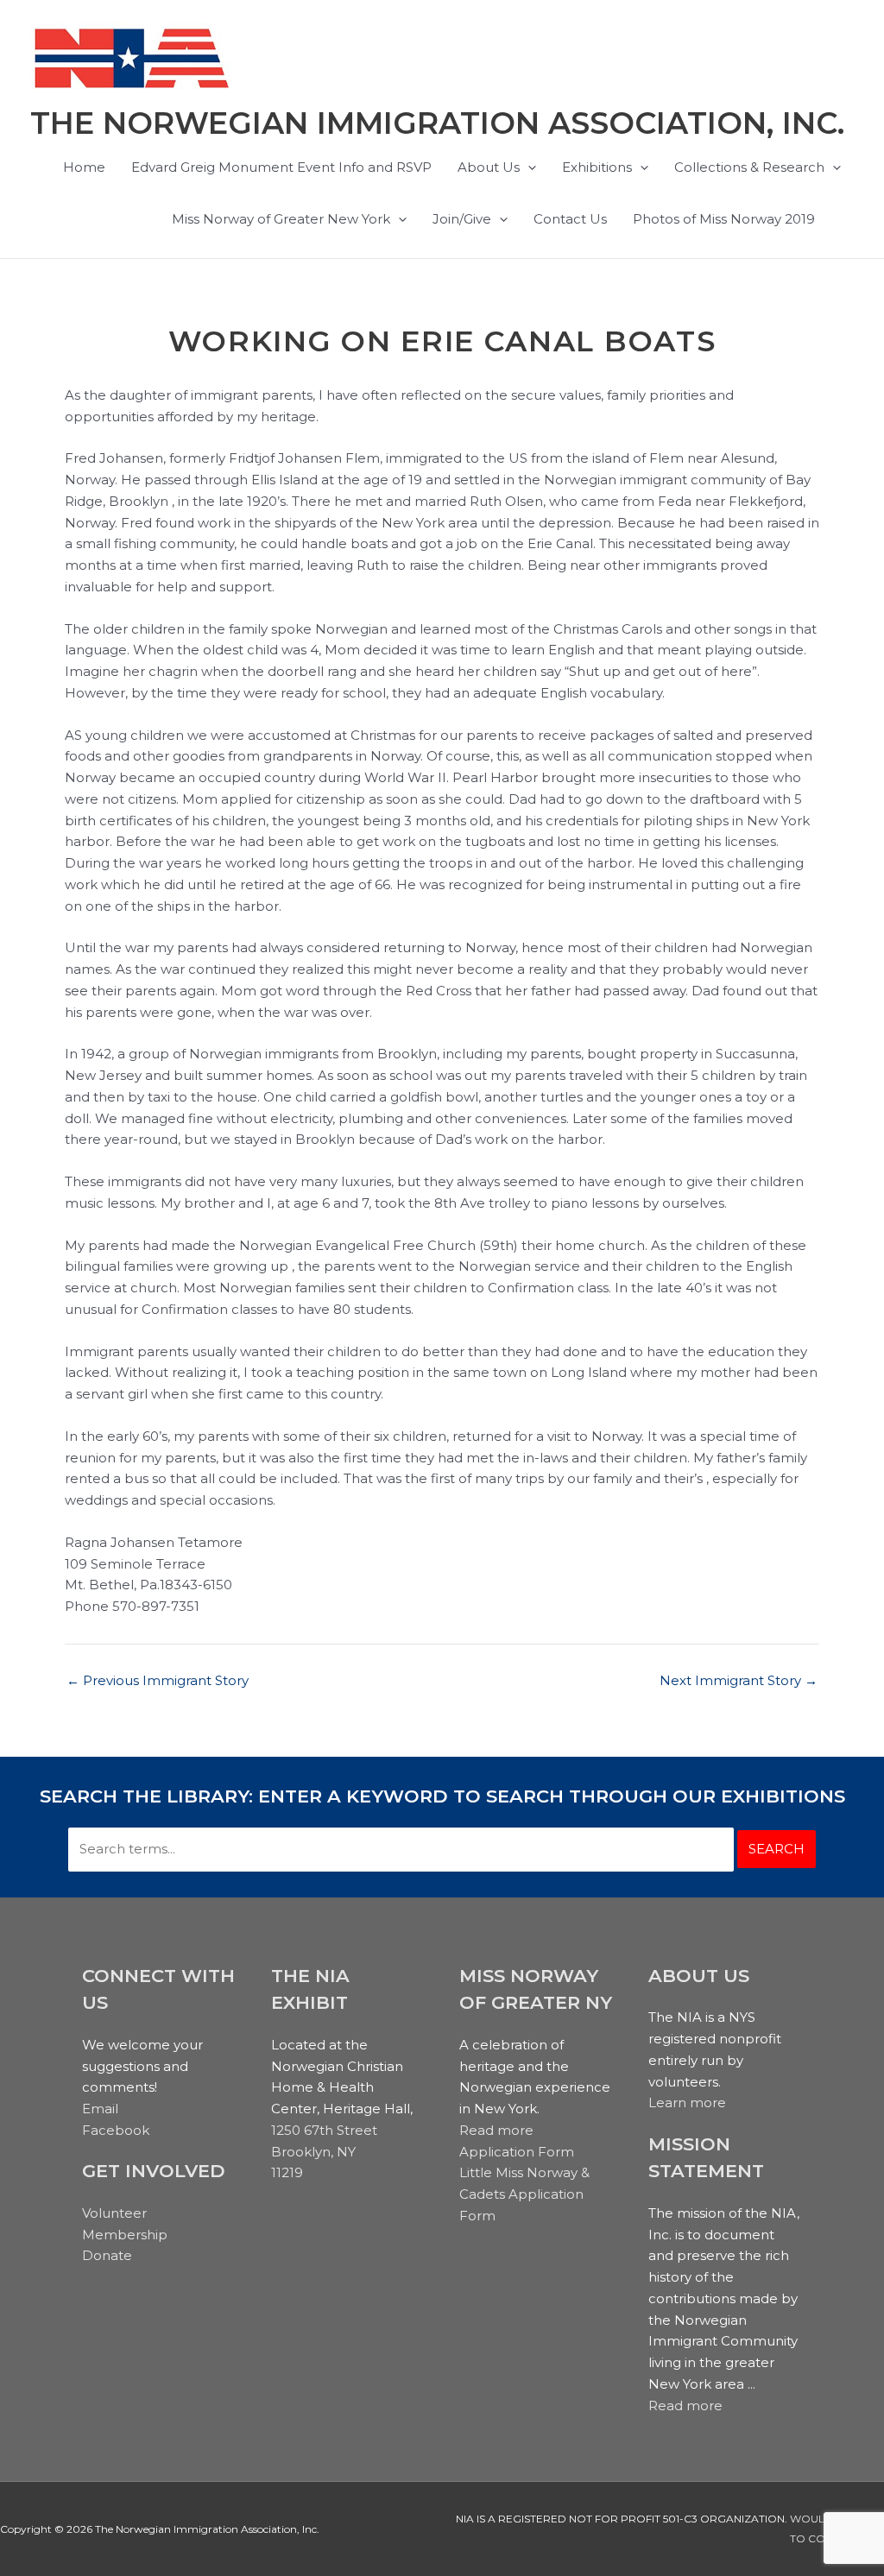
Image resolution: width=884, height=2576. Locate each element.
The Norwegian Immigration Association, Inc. (437, 123)
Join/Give (462, 219)
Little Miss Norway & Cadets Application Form (524, 2194)
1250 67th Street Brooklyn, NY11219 (324, 2152)
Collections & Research (749, 167)
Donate (107, 2255)
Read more (496, 2130)
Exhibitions (597, 167)
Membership (125, 2235)
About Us (489, 167)
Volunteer (114, 2213)
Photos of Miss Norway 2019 (724, 219)
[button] (528, 167)
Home (84, 167)
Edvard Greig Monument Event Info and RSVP (281, 167)
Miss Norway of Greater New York (281, 219)
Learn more (687, 2102)
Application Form (517, 2152)
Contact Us (570, 219)
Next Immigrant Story (739, 1680)
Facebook (116, 2130)
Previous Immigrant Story (158, 1680)
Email (100, 2109)
